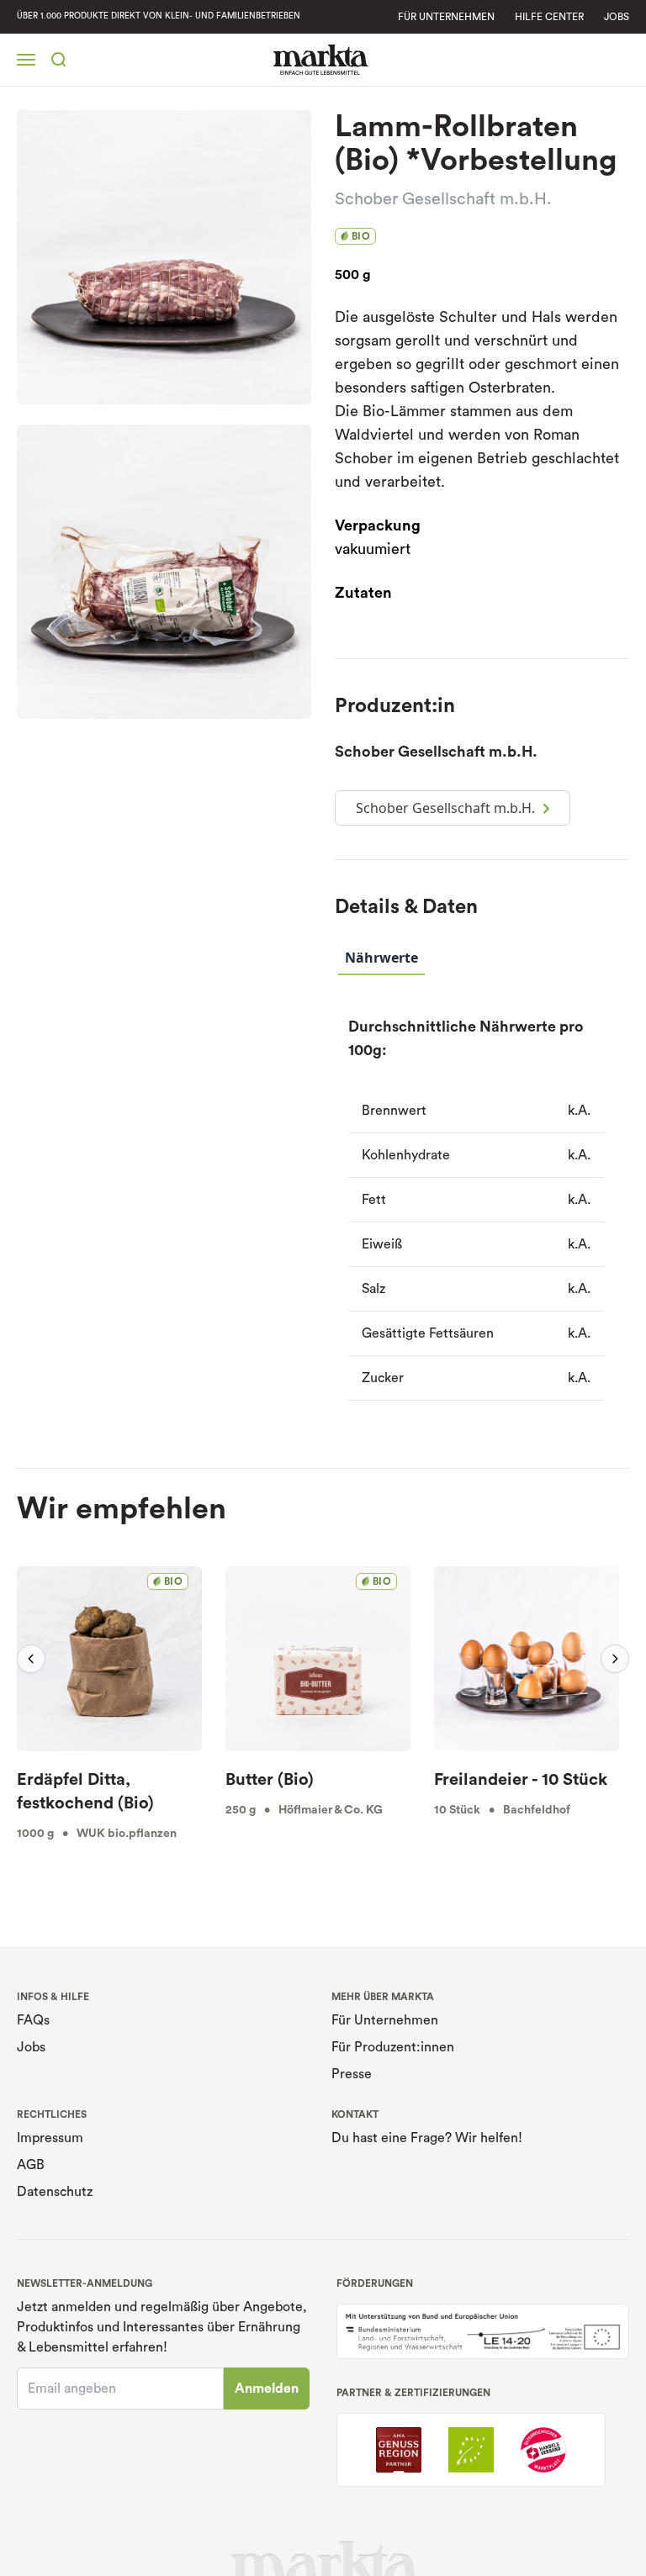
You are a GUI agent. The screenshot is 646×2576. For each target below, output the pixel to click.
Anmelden (267, 2389)
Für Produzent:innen (393, 2047)
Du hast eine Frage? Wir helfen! (427, 2138)
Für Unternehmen (385, 2020)
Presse (352, 2074)
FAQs (33, 2020)
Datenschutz (55, 2192)
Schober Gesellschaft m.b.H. (443, 199)
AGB (31, 2165)
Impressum (50, 2138)
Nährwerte (381, 958)
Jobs (617, 17)
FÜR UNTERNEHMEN (446, 17)
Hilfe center (549, 17)
